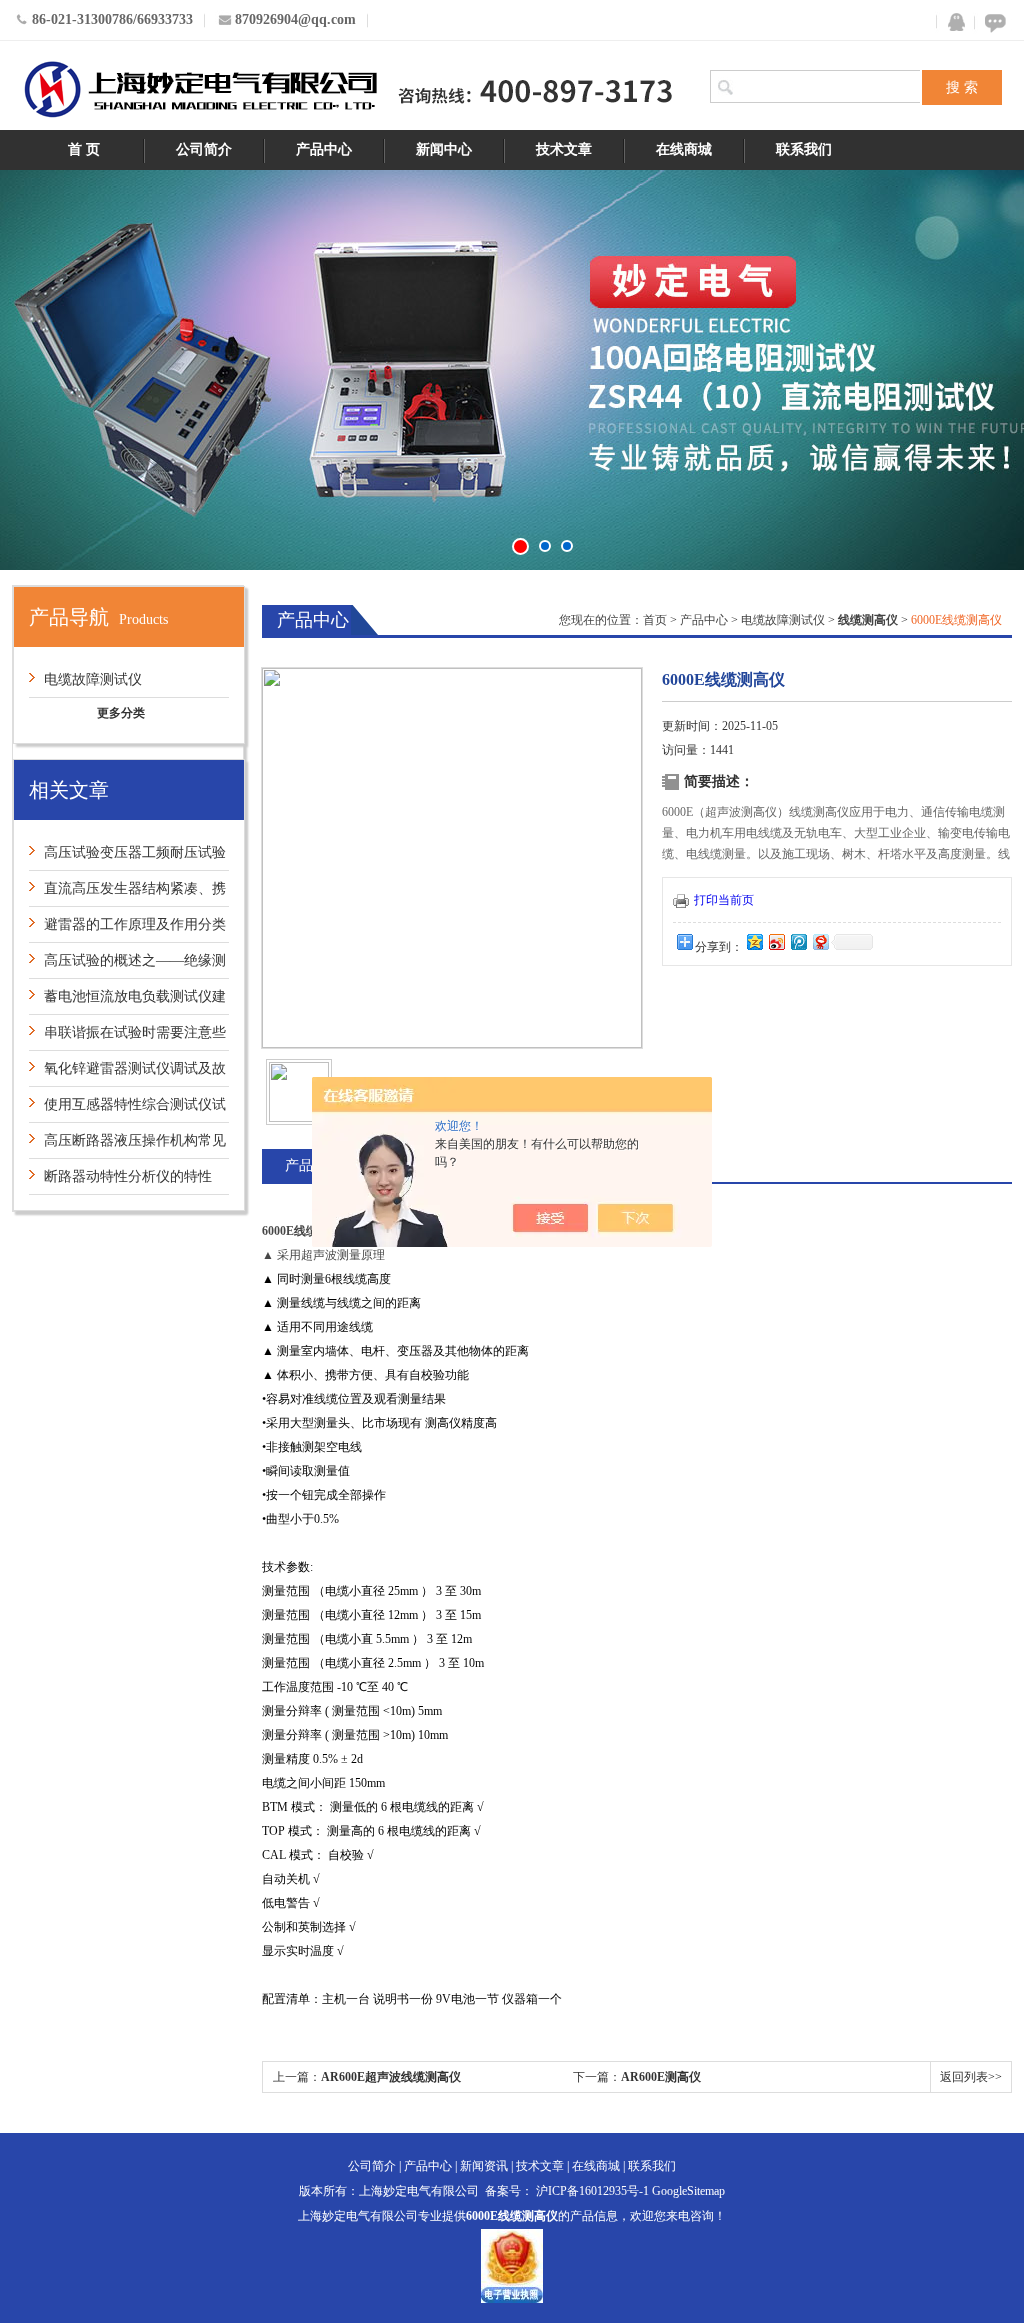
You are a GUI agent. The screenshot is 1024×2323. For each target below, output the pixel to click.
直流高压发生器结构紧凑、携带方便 (127, 893)
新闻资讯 (484, 2166)
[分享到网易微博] (820, 941)
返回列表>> (971, 2077)
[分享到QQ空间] (754, 941)
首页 (655, 620)
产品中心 (324, 149)
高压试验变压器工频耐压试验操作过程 (127, 857)
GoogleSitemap (688, 2191)
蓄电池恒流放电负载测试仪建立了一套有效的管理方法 (127, 1001)
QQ (952, 22)
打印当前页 (724, 900)
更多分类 (121, 713)
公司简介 (204, 149)
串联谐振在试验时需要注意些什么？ (127, 1037)
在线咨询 (992, 22)
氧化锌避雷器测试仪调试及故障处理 (127, 1073)
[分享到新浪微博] (776, 941)
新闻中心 (444, 149)
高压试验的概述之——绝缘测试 (127, 965)
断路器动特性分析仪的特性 (128, 1176)
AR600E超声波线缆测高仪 (391, 2077)
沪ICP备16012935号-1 (592, 2191)
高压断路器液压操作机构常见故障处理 (127, 1145)
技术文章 (564, 149)
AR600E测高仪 (661, 2077)
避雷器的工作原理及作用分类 (135, 924)
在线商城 (684, 149)
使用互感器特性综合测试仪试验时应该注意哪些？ (127, 1109)
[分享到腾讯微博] (798, 941)
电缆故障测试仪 (93, 679)
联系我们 (804, 149)
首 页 (84, 149)
